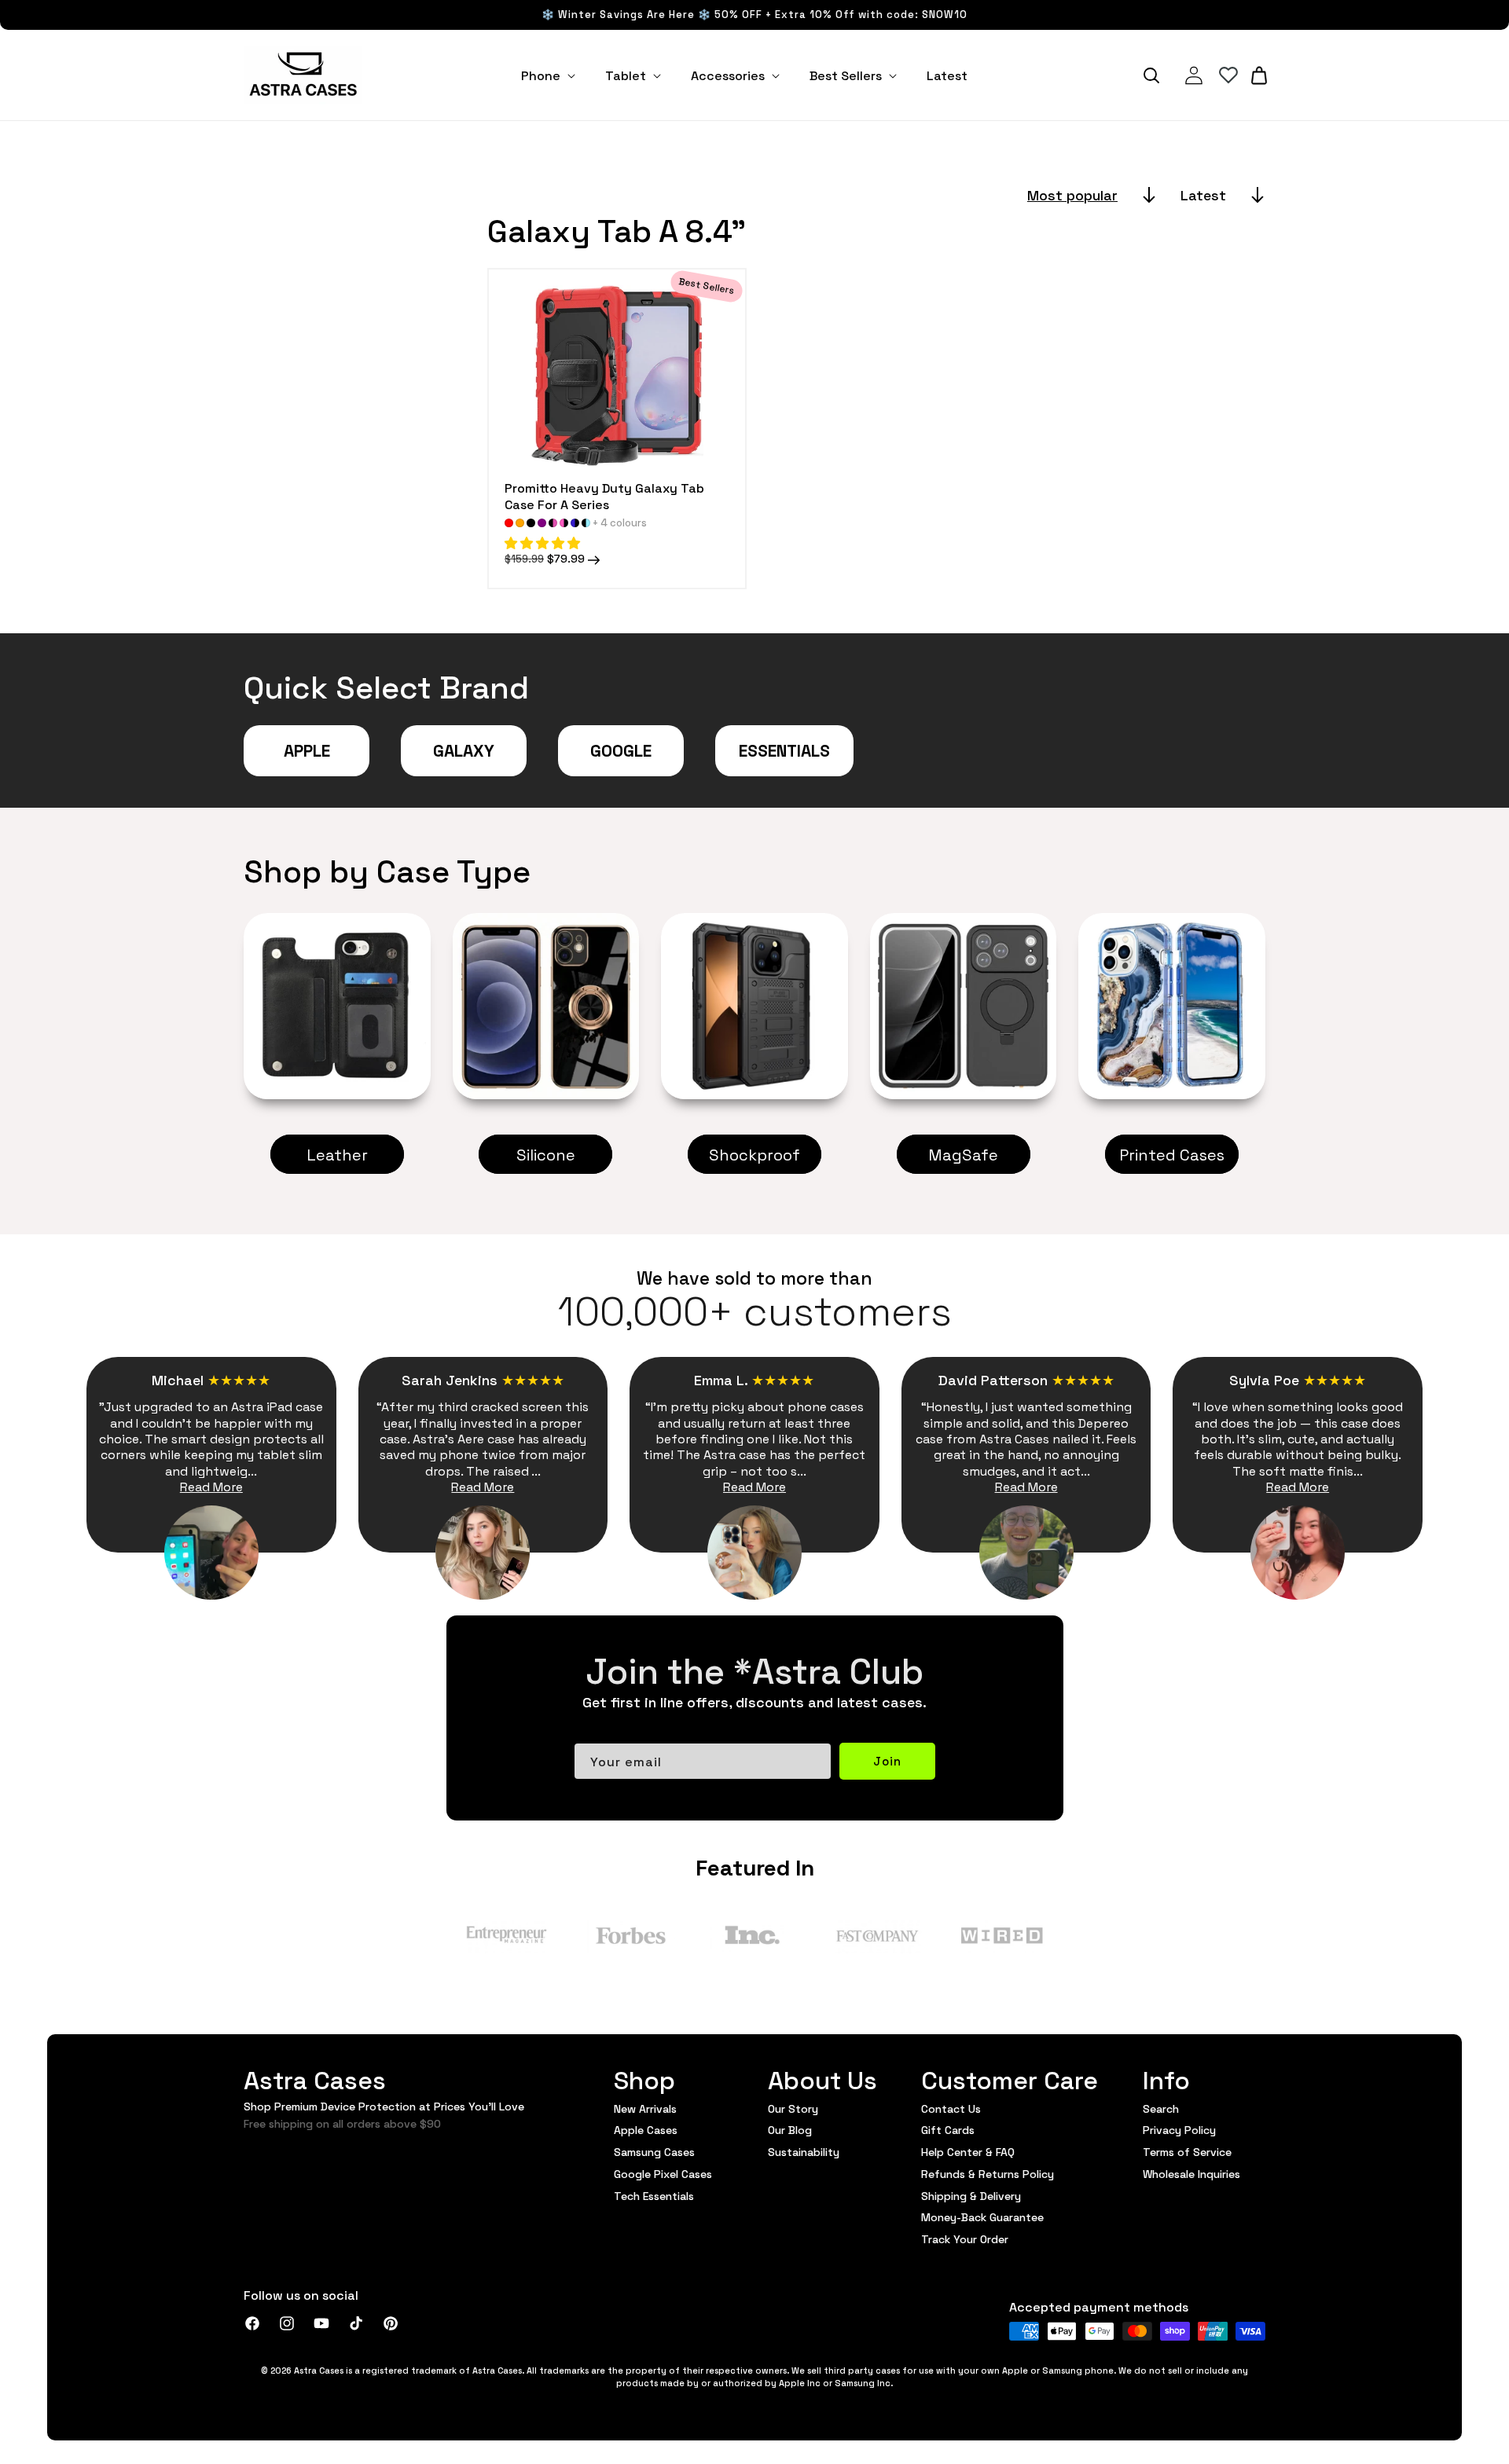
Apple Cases (646, 2129)
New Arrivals (645, 2109)
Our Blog (790, 2129)
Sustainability (804, 2151)
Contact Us (951, 2109)
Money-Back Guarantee (982, 2216)
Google (621, 750)
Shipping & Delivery (971, 2195)
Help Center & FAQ (968, 2151)
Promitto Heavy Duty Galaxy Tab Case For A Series (604, 496)
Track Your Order (965, 2238)
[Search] (1151, 75)
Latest (1203, 194)
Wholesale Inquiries (1191, 2173)
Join (887, 1760)
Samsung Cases (654, 2151)
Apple (307, 750)
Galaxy (464, 750)
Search (1161, 2109)
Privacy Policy (1179, 2129)
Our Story (793, 2109)
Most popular (1072, 194)
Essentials (784, 750)
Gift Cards (948, 2129)
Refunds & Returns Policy (988, 2173)
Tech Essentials (654, 2195)
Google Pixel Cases (663, 2173)
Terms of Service (1187, 2151)
